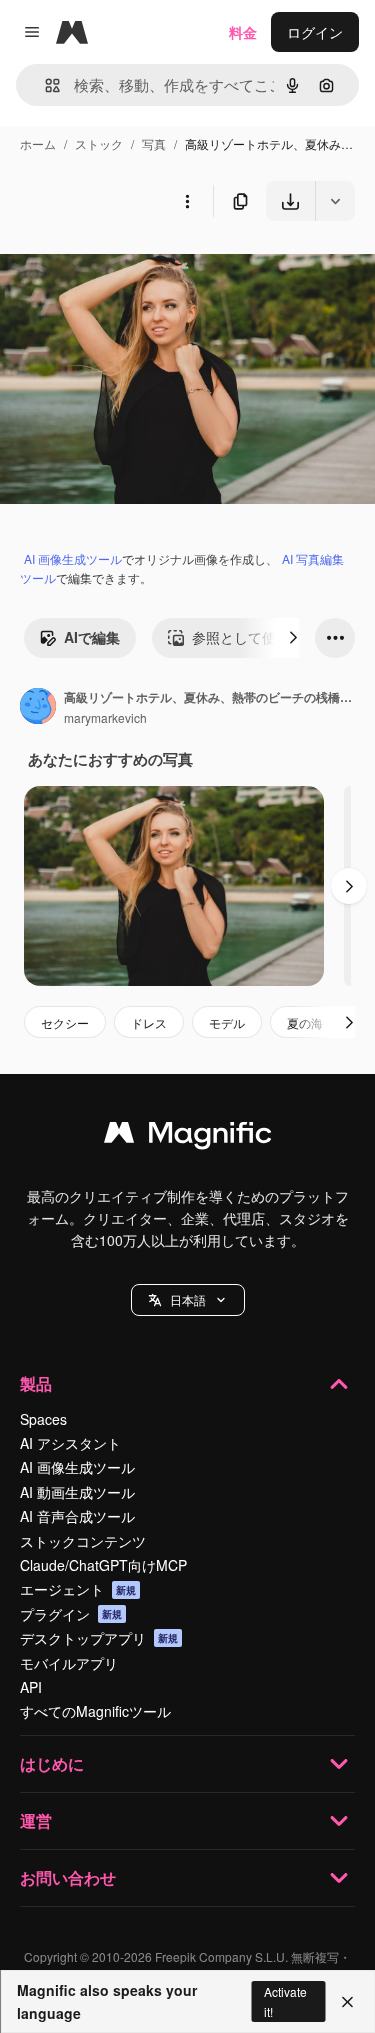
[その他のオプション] (187, 201)
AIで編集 (92, 637)
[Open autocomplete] (44, 85)
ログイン (315, 32)
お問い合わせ (68, 1877)
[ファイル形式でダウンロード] (335, 201)
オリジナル (137, 267)
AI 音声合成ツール (77, 1516)
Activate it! (285, 2001)
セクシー (65, 1022)
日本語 (188, 1299)
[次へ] (293, 638)
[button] (188, 1300)
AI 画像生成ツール (73, 558)
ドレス (149, 1022)
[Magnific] (188, 1137)
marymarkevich (105, 717)
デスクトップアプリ (99, 1638)
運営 (36, 1820)
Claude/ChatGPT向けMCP (103, 1565)
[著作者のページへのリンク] (38, 708)
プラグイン (71, 1614)
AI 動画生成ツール (77, 1492)
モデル (227, 1022)
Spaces (43, 1419)
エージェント (78, 1589)
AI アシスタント (70, 1443)
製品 (36, 1383)
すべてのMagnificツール (95, 1711)
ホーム (38, 143)
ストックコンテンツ (83, 1541)
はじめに (52, 1763)
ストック (99, 143)
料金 (243, 32)
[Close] (347, 2002)
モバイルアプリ (69, 1663)
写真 (154, 143)
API (31, 1687)
